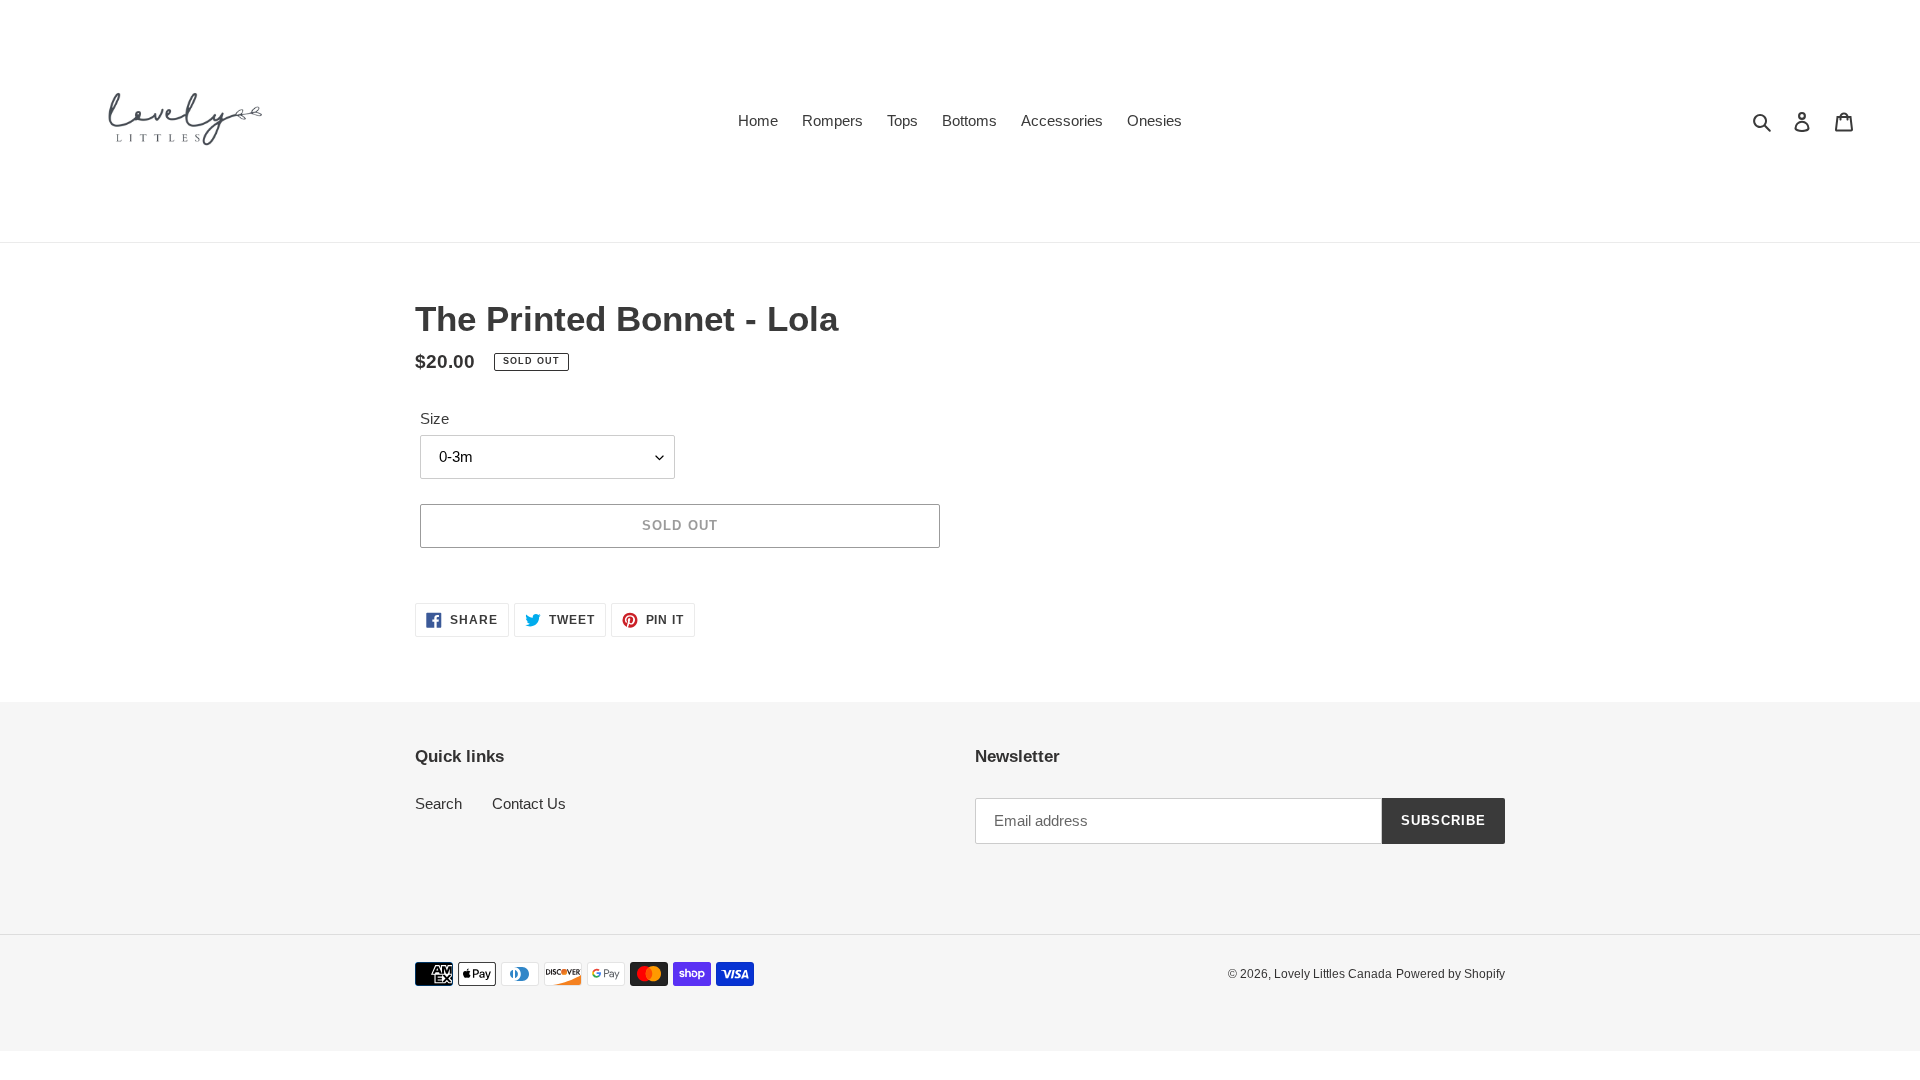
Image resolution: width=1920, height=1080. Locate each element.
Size (434, 418)
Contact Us (529, 803)
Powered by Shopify (1450, 974)
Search (438, 803)
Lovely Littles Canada (1333, 974)
